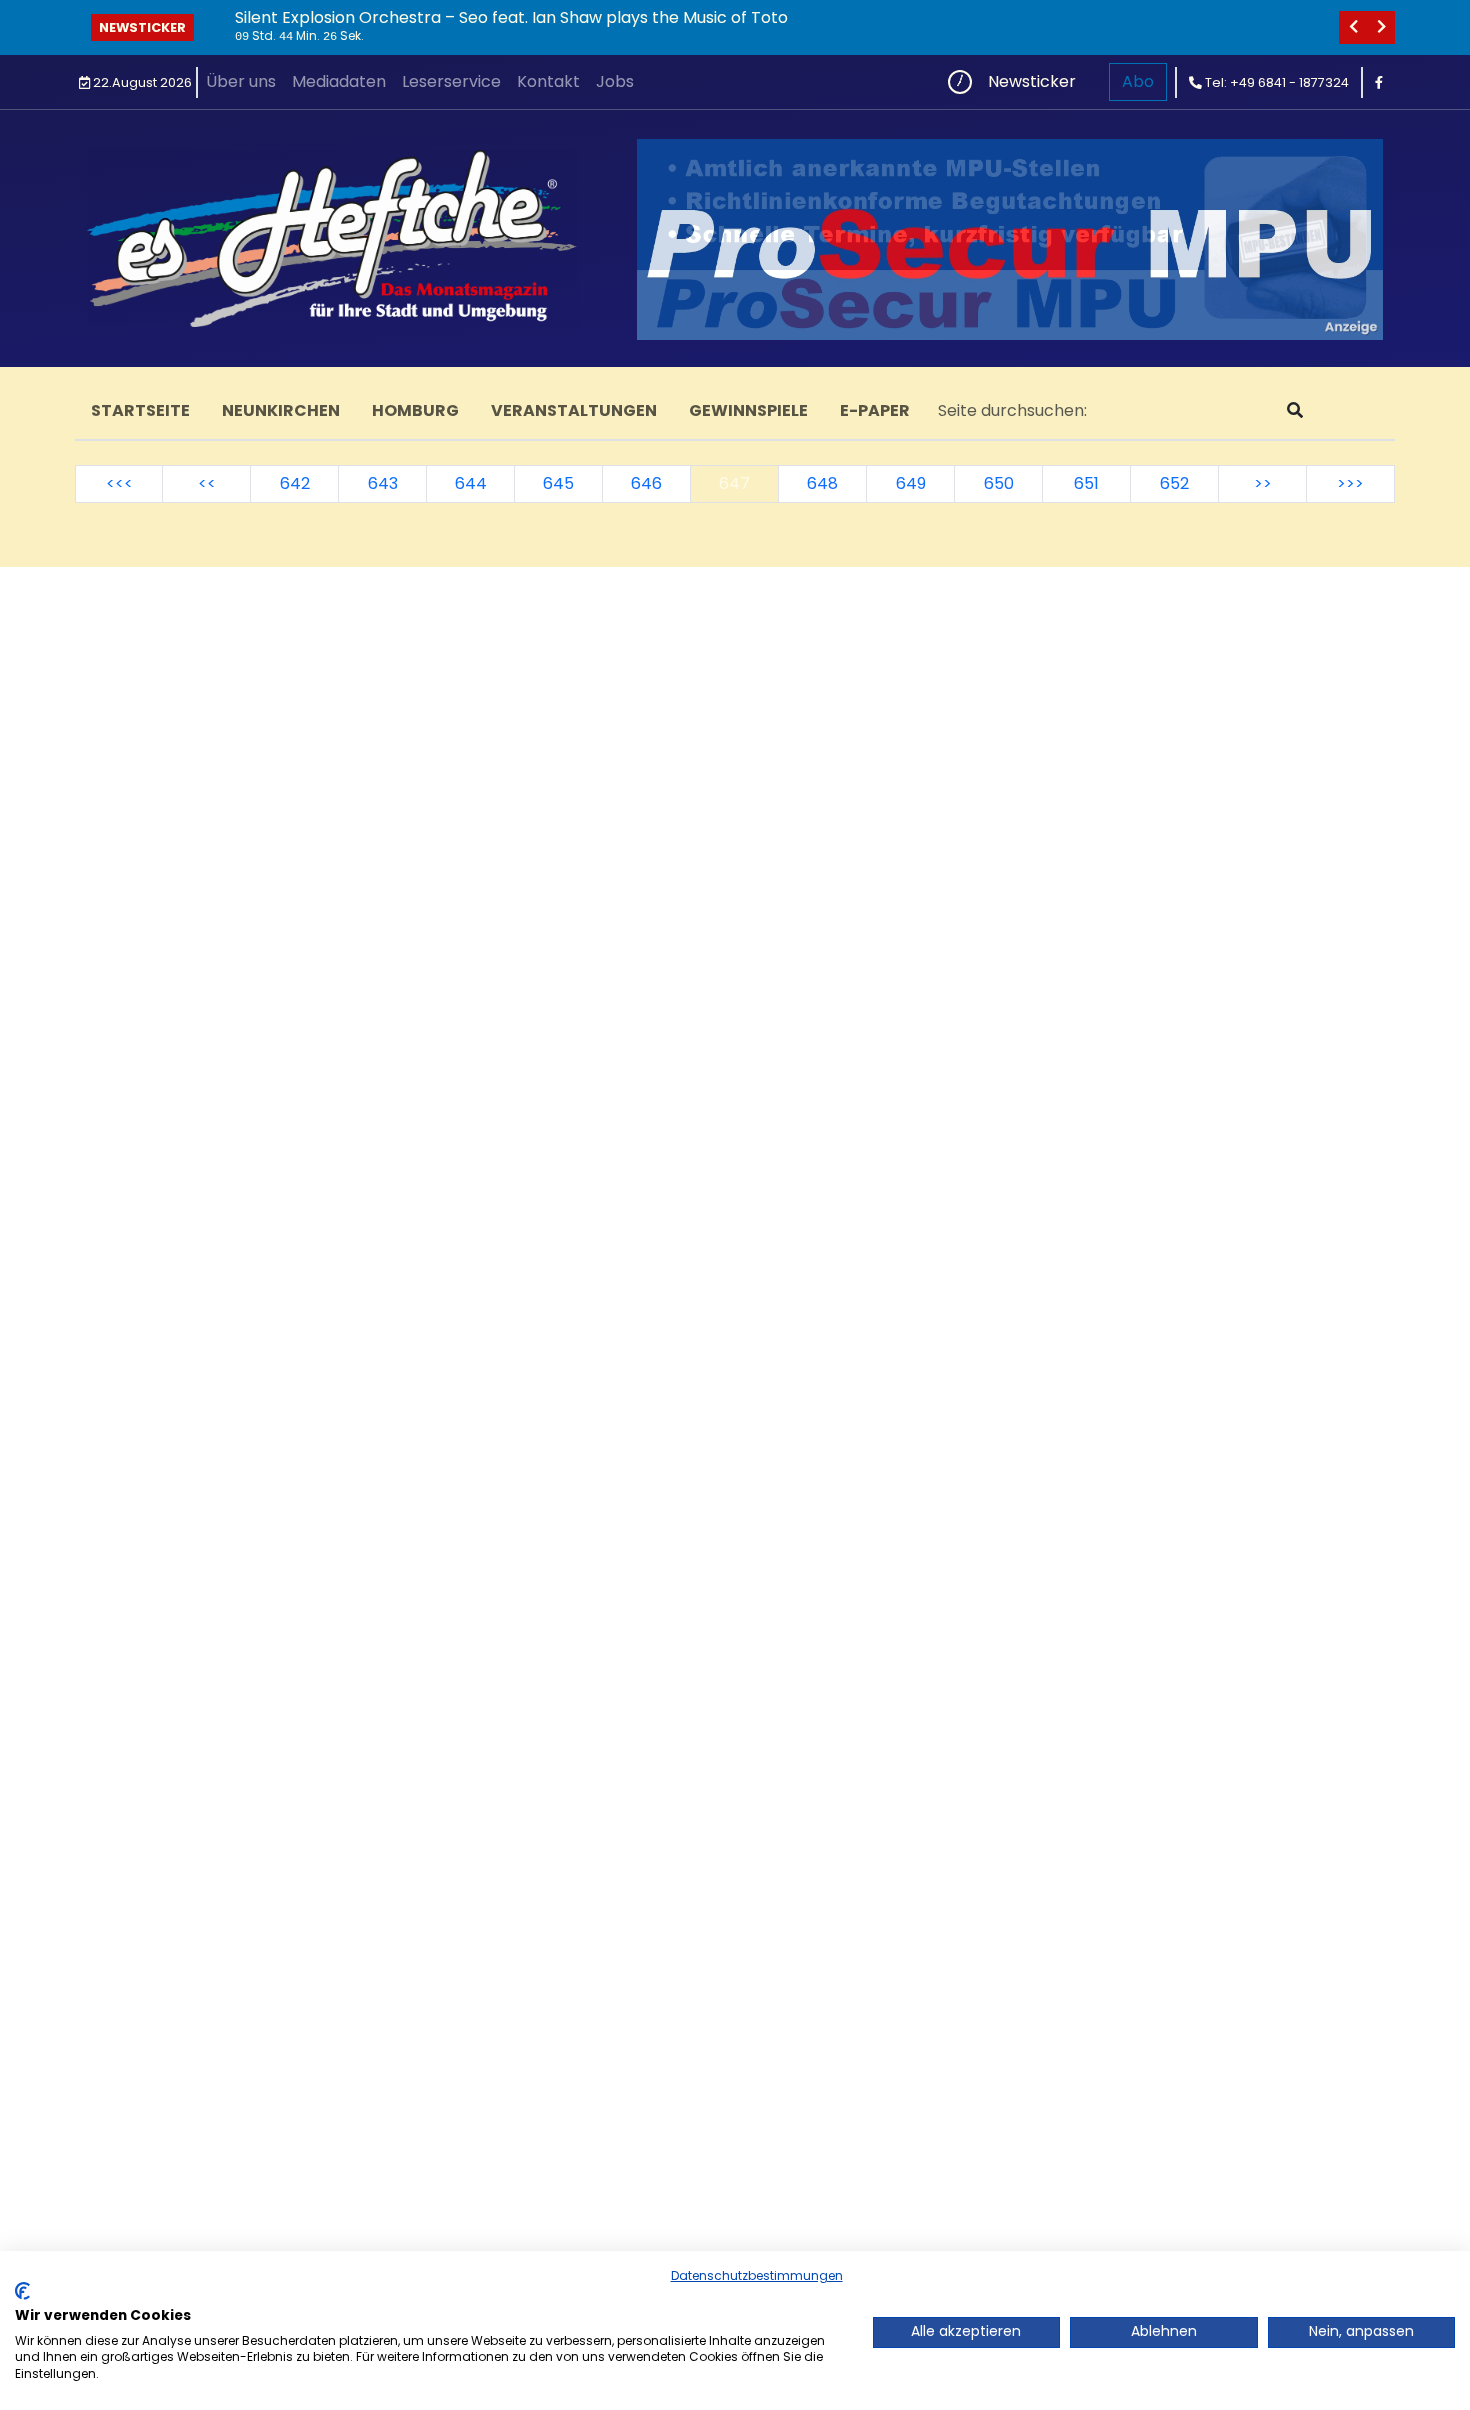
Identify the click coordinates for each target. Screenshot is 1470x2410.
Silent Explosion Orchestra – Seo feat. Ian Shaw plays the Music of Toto (511, 17)
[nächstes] (1381, 27)
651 (1086, 483)
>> (1263, 483)
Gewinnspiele (748, 410)
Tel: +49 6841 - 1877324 (1275, 82)
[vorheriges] (1353, 27)
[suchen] (1295, 411)
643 (383, 483)
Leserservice (451, 81)
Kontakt (548, 81)
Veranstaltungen (574, 410)
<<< (119, 483)
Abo (1138, 81)
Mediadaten (339, 81)
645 (558, 483)
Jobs (615, 81)
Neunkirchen (281, 410)
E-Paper (875, 410)
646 (646, 483)
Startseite (140, 410)
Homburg (415, 410)
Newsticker (142, 27)
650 (999, 483)
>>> (1350, 483)
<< (207, 483)
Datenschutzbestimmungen (757, 2275)
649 (911, 483)
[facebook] (1379, 82)
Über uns (241, 81)
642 (295, 483)
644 (471, 483)
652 (1174, 483)
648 (822, 483)
